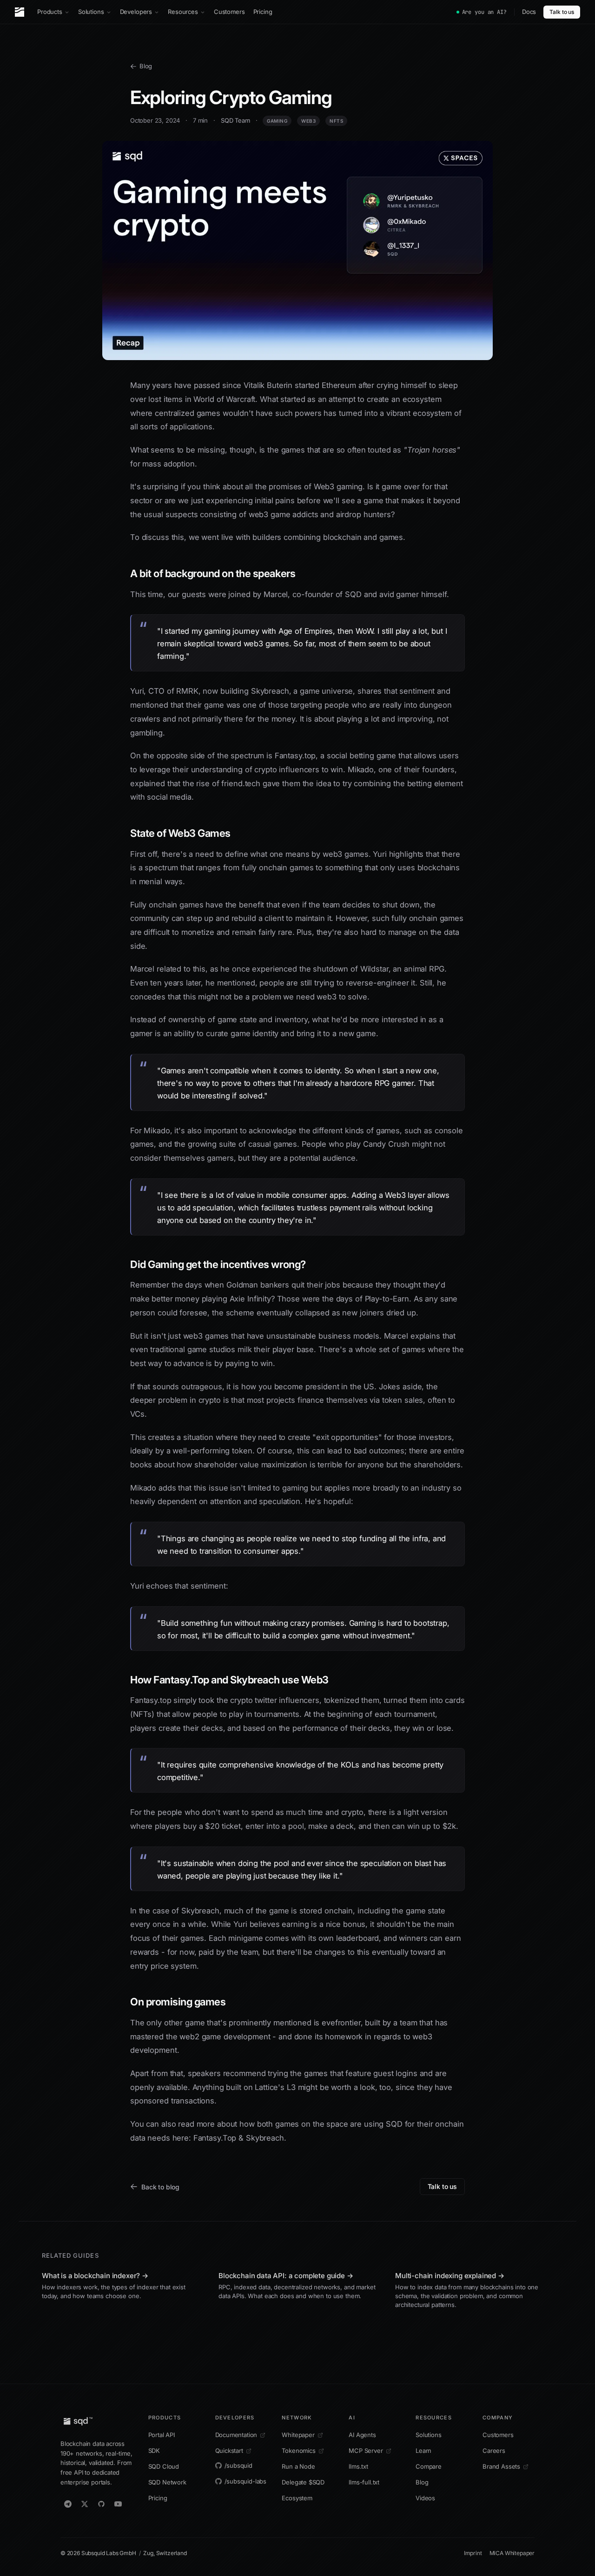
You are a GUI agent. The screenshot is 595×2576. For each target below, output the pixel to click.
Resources (183, 12)
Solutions (91, 12)
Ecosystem (297, 2498)
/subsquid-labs (246, 2481)
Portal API (162, 2435)
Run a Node (298, 2466)
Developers (136, 12)
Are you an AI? (484, 12)
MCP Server (366, 2451)
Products (50, 12)
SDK (154, 2451)
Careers (494, 2451)
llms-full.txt (364, 2482)
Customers (229, 12)
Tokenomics (298, 2451)
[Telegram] (68, 2504)
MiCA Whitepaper (512, 2553)
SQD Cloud (164, 2466)
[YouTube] (118, 2504)
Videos (425, 2498)
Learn (423, 2451)
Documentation (236, 2435)
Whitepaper (298, 2435)
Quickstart (229, 2451)
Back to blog (160, 2187)
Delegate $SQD (303, 2482)
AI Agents (362, 2435)
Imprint (473, 2553)
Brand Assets (501, 2466)
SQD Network (167, 2482)
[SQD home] (20, 12)
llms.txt (358, 2466)
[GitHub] (101, 2504)
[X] (85, 2504)
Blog (146, 66)
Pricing (263, 12)
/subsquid (238, 2465)
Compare (429, 2466)
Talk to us (562, 12)
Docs (529, 12)
